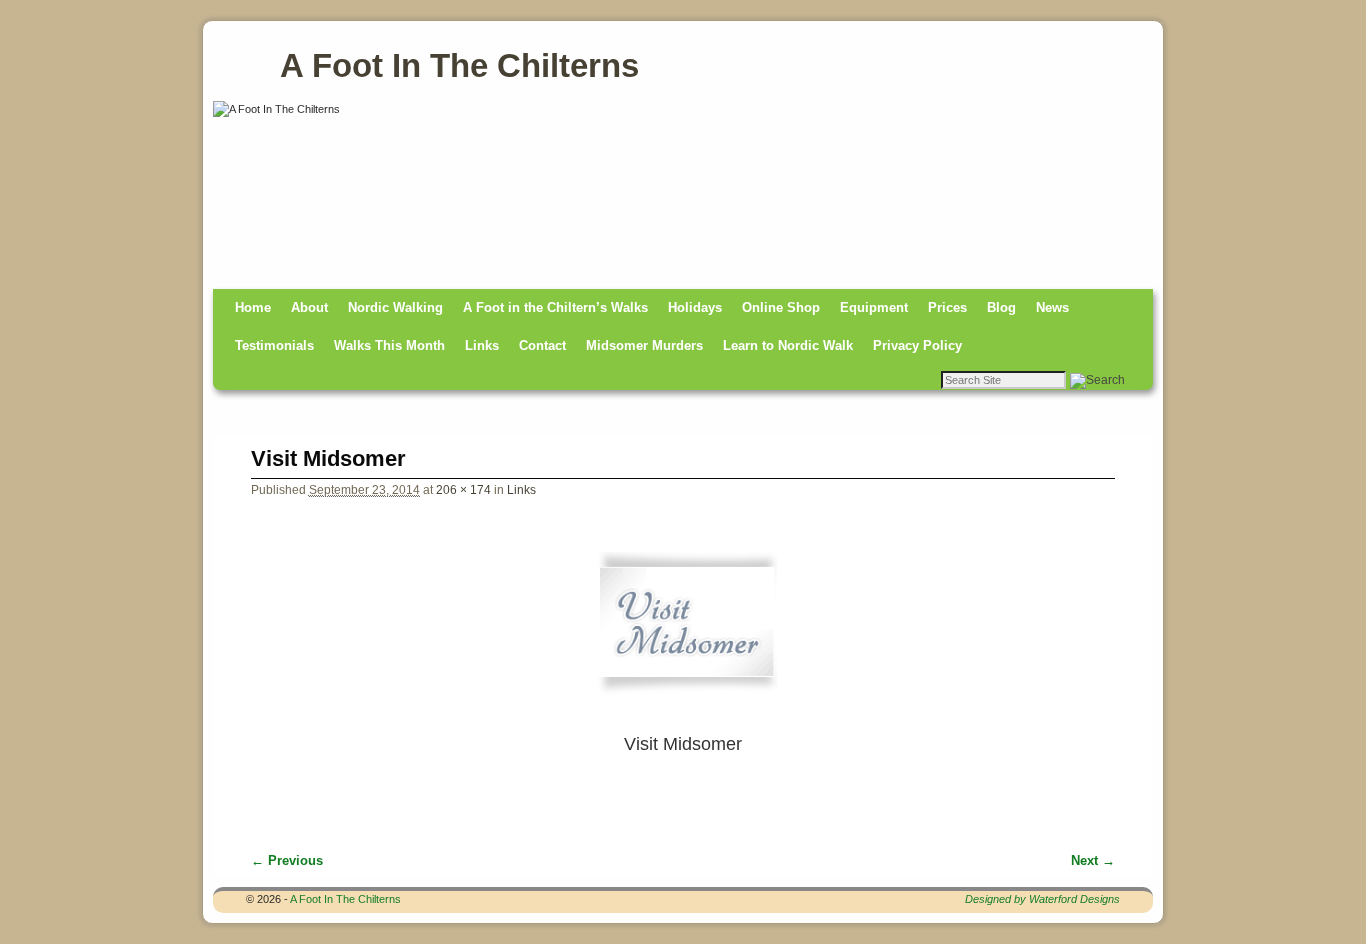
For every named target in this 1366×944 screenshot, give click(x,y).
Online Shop (781, 307)
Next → (1093, 860)
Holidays (695, 307)
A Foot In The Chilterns (459, 65)
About (309, 307)
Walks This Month (389, 345)
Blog (1001, 307)
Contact (542, 345)
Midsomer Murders (644, 345)
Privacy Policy (917, 345)
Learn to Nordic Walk (788, 345)
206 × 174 (463, 489)
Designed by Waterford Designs (1042, 899)
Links (482, 345)
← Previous (287, 860)
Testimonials (274, 345)
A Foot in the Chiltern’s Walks (555, 307)
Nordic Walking (395, 307)
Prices (947, 307)
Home (253, 307)
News (1052, 307)
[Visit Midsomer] (683, 632)
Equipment (874, 307)
